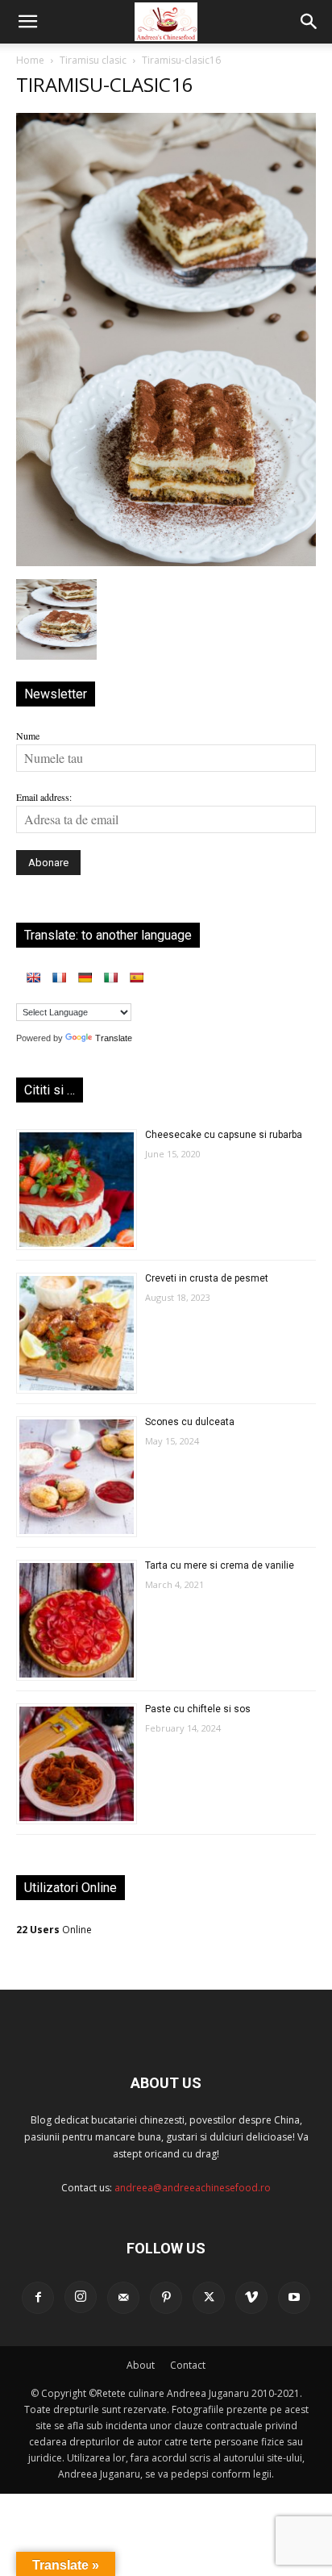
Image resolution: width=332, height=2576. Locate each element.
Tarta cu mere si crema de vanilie (220, 1565)
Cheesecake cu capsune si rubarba (224, 1135)
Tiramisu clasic (93, 60)
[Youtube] (294, 2298)
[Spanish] (136, 977)
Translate (114, 1038)
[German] (85, 977)
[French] (59, 977)
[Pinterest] (166, 2298)
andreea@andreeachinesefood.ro (193, 2188)
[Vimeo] (251, 2298)
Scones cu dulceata (190, 1422)
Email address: (44, 797)
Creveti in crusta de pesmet (207, 1278)
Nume (28, 736)
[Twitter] (209, 2298)
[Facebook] (38, 2298)
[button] (27, 22)
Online (54, 1930)
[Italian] (110, 977)
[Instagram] (81, 2297)
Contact (188, 2365)
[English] (33, 977)
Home (30, 60)
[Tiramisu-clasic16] (166, 562)
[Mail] (123, 2298)
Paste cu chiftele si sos (198, 1709)
